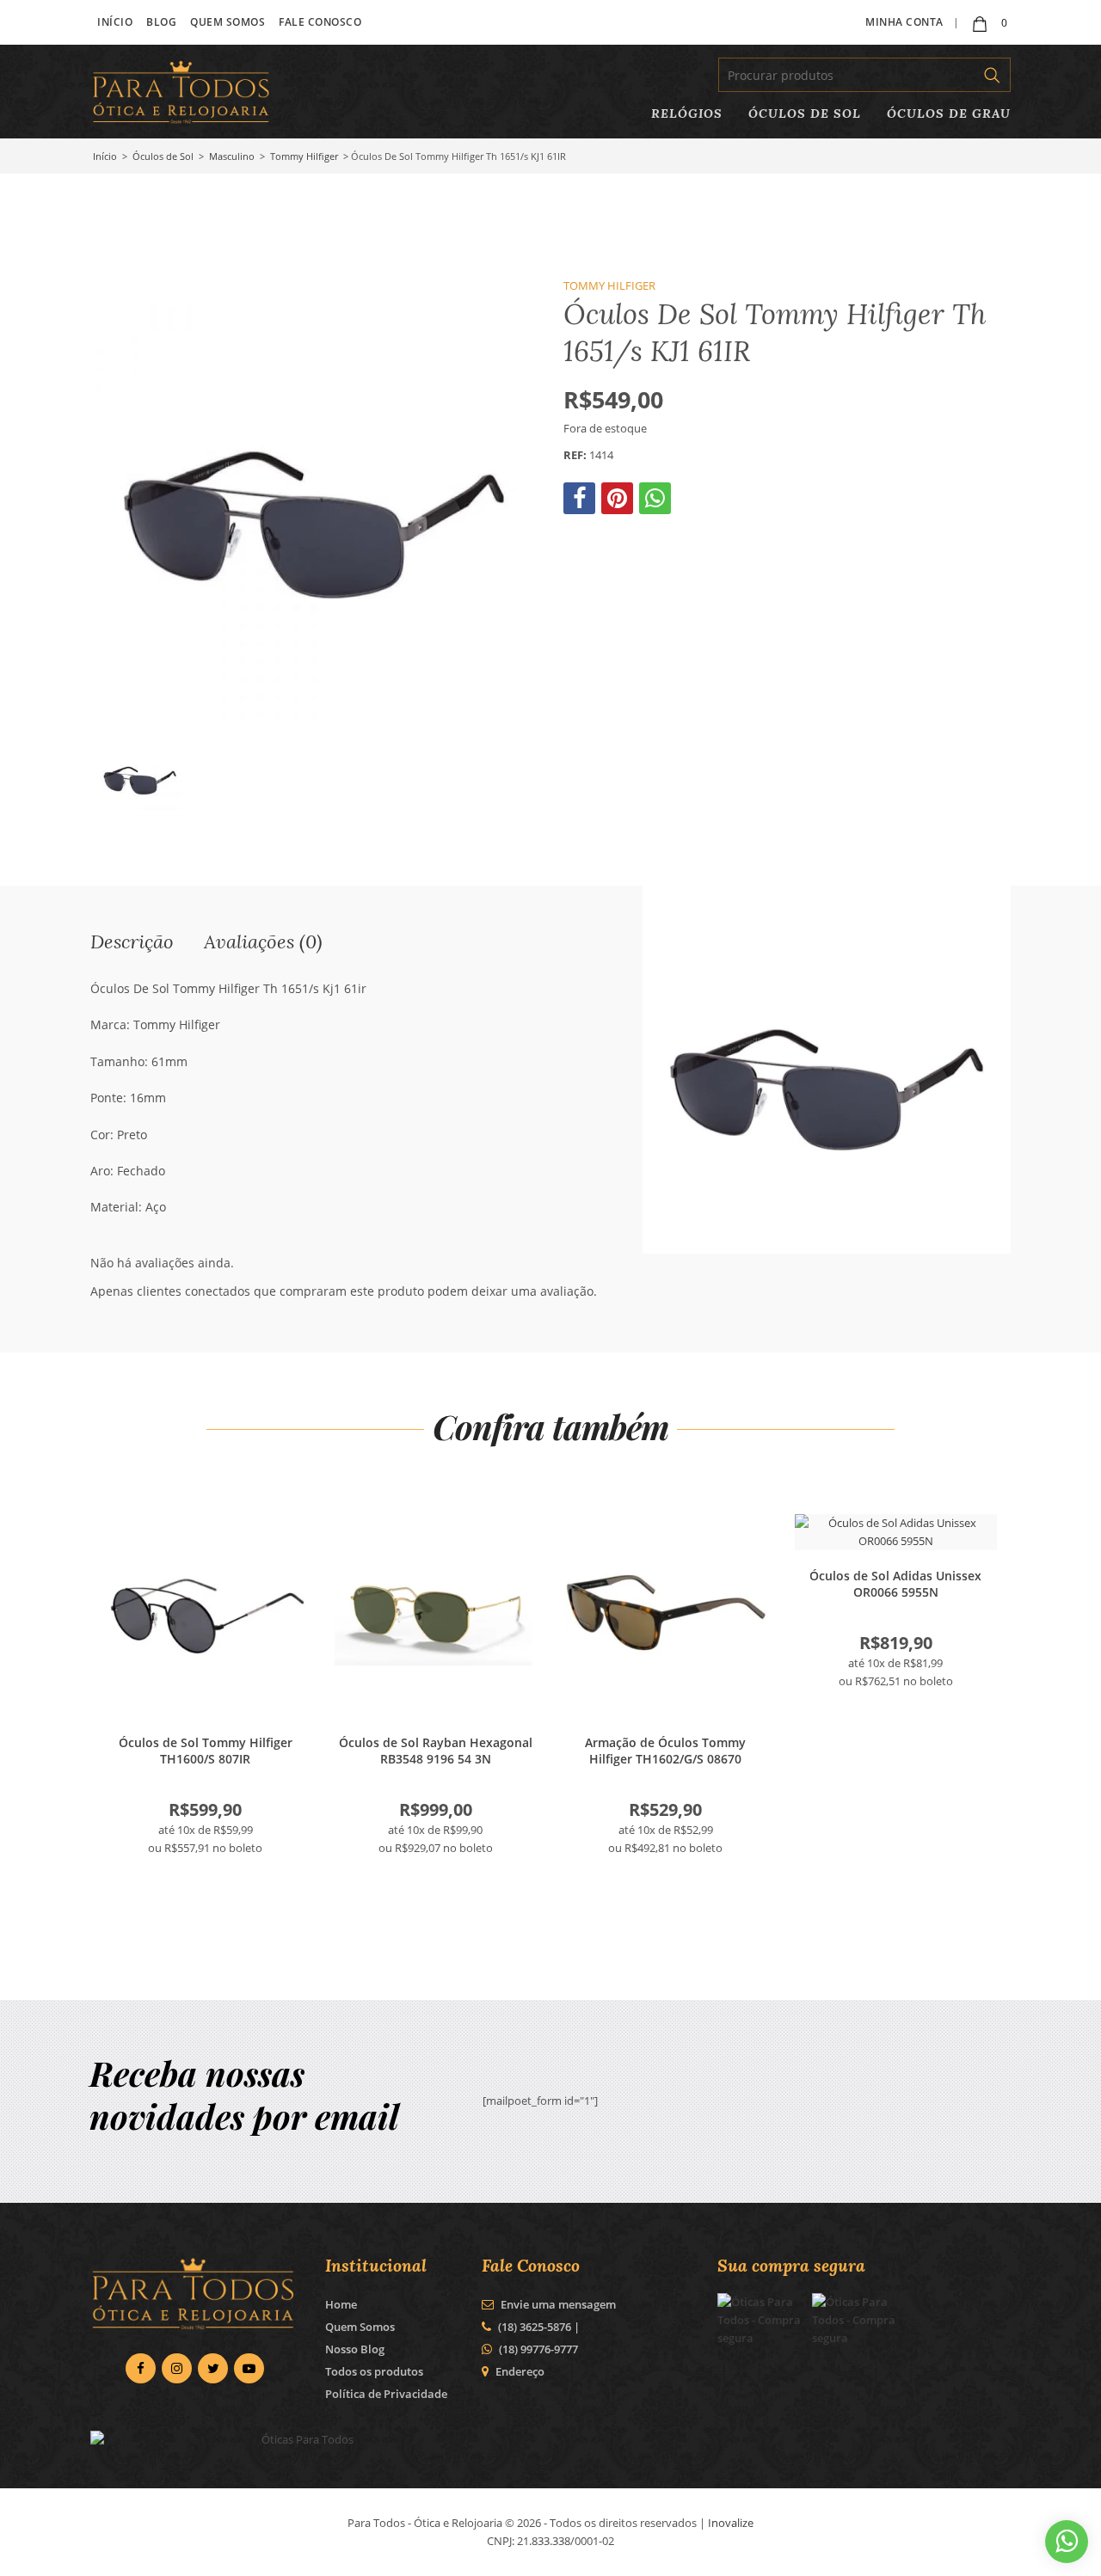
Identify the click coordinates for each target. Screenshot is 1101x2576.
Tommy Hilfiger (304, 156)
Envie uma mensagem (557, 2304)
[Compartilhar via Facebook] (581, 502)
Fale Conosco (320, 22)
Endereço (520, 2371)
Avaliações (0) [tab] (263, 941)
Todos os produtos (374, 2371)
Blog (161, 22)
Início (115, 22)
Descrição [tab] (132, 941)
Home (341, 2304)
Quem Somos (228, 22)
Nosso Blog (355, 2349)
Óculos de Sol (805, 113)
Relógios (687, 113)
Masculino (232, 156)
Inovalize (731, 2523)
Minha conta (904, 22)
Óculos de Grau (949, 113)
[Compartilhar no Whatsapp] (657, 502)
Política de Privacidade (386, 2394)
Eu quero (206, 1616)
